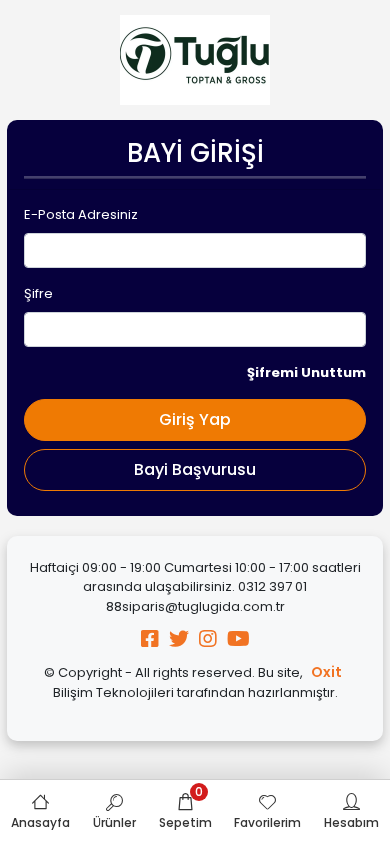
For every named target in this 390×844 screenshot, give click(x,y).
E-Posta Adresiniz (81, 214)
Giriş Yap (195, 419)
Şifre (38, 293)
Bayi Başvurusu (195, 469)
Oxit (326, 672)
